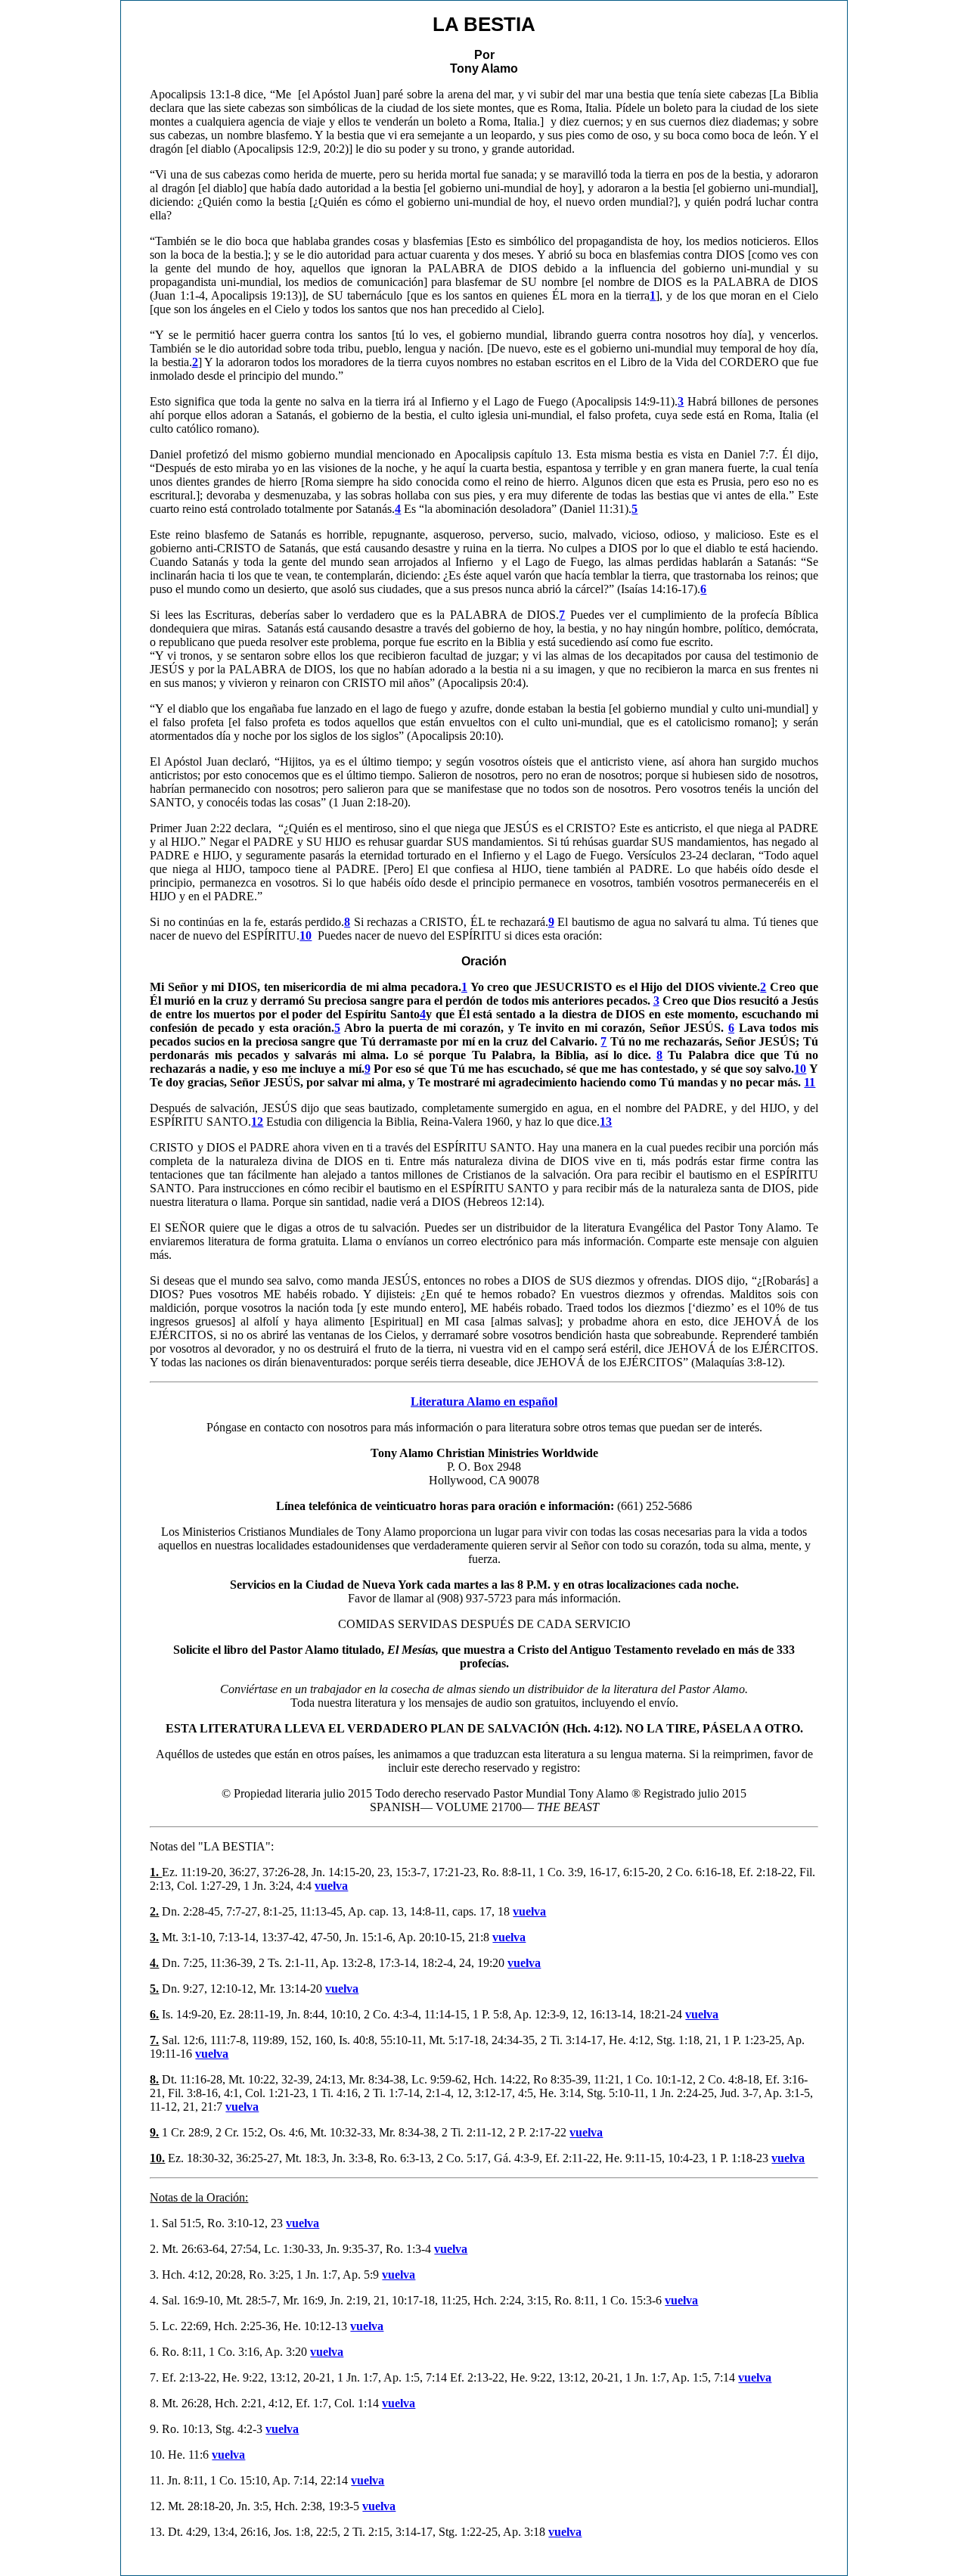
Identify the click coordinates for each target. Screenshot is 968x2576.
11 (810, 1082)
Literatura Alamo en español (484, 1401)
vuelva (331, 1886)
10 (800, 1069)
